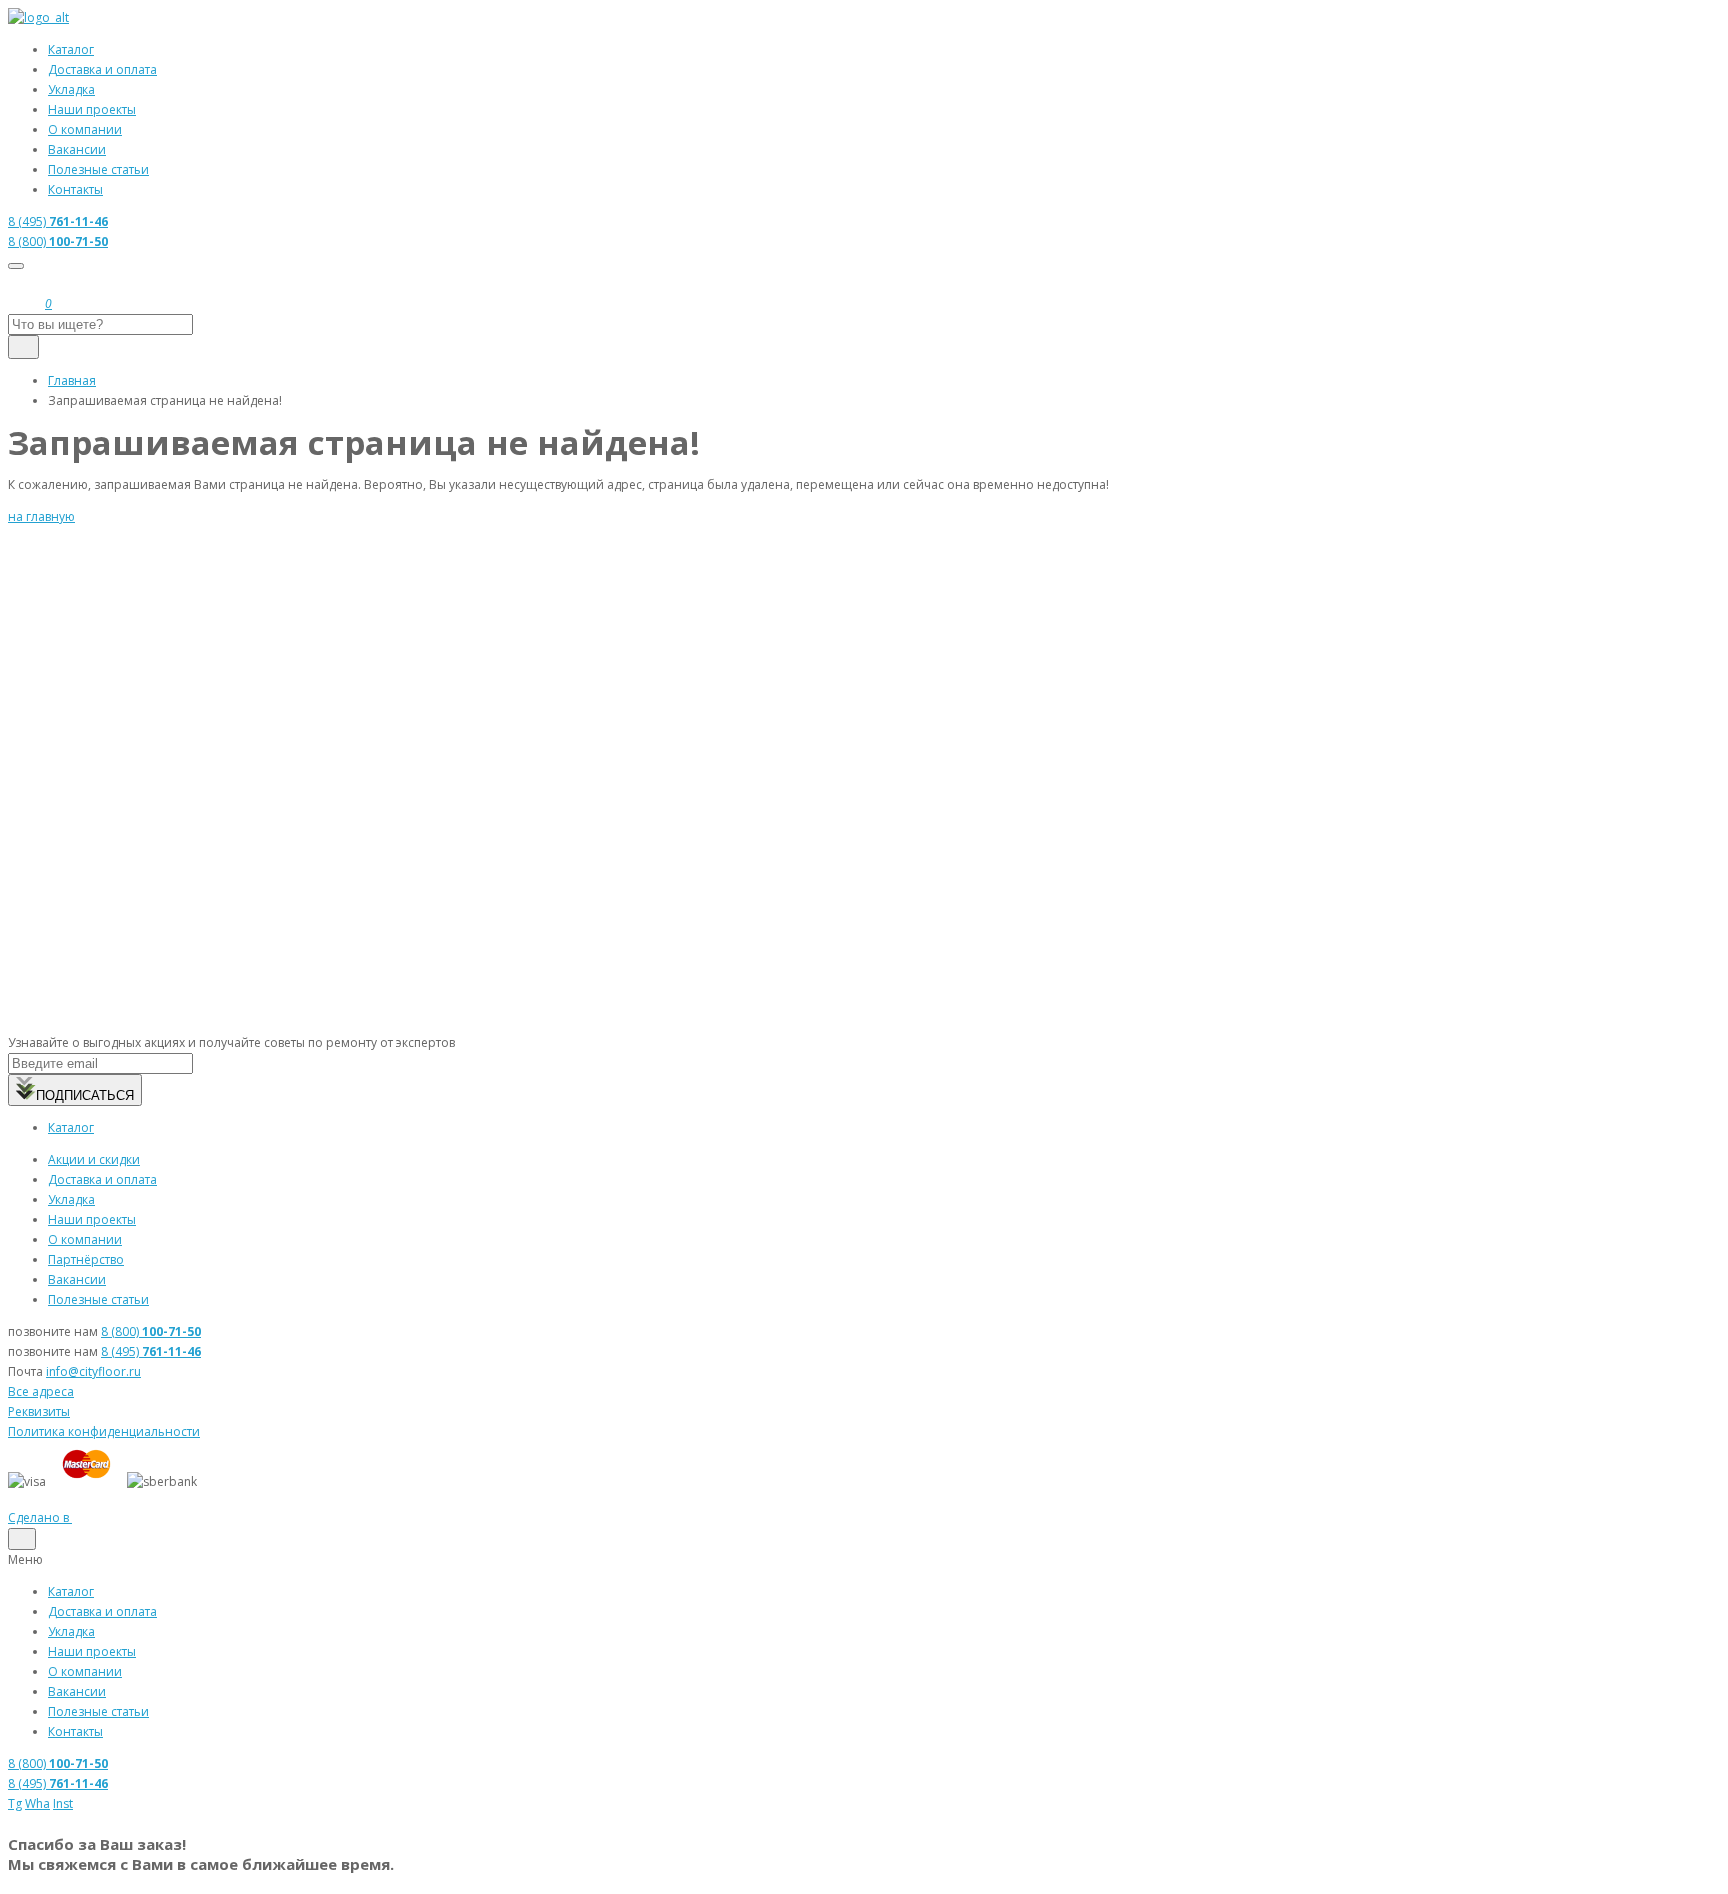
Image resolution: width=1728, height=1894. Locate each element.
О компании (85, 129)
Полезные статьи (98, 169)
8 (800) (58, 241)
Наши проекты (92, 109)
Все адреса (41, 1391)
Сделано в (40, 1517)
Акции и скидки (94, 1159)
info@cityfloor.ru (93, 1371)
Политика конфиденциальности (104, 1431)
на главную (41, 516)
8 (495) (58, 221)
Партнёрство (86, 1259)
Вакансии (77, 149)
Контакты (75, 189)
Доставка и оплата (102, 69)
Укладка (71, 89)
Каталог (71, 49)
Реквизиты (39, 1411)
